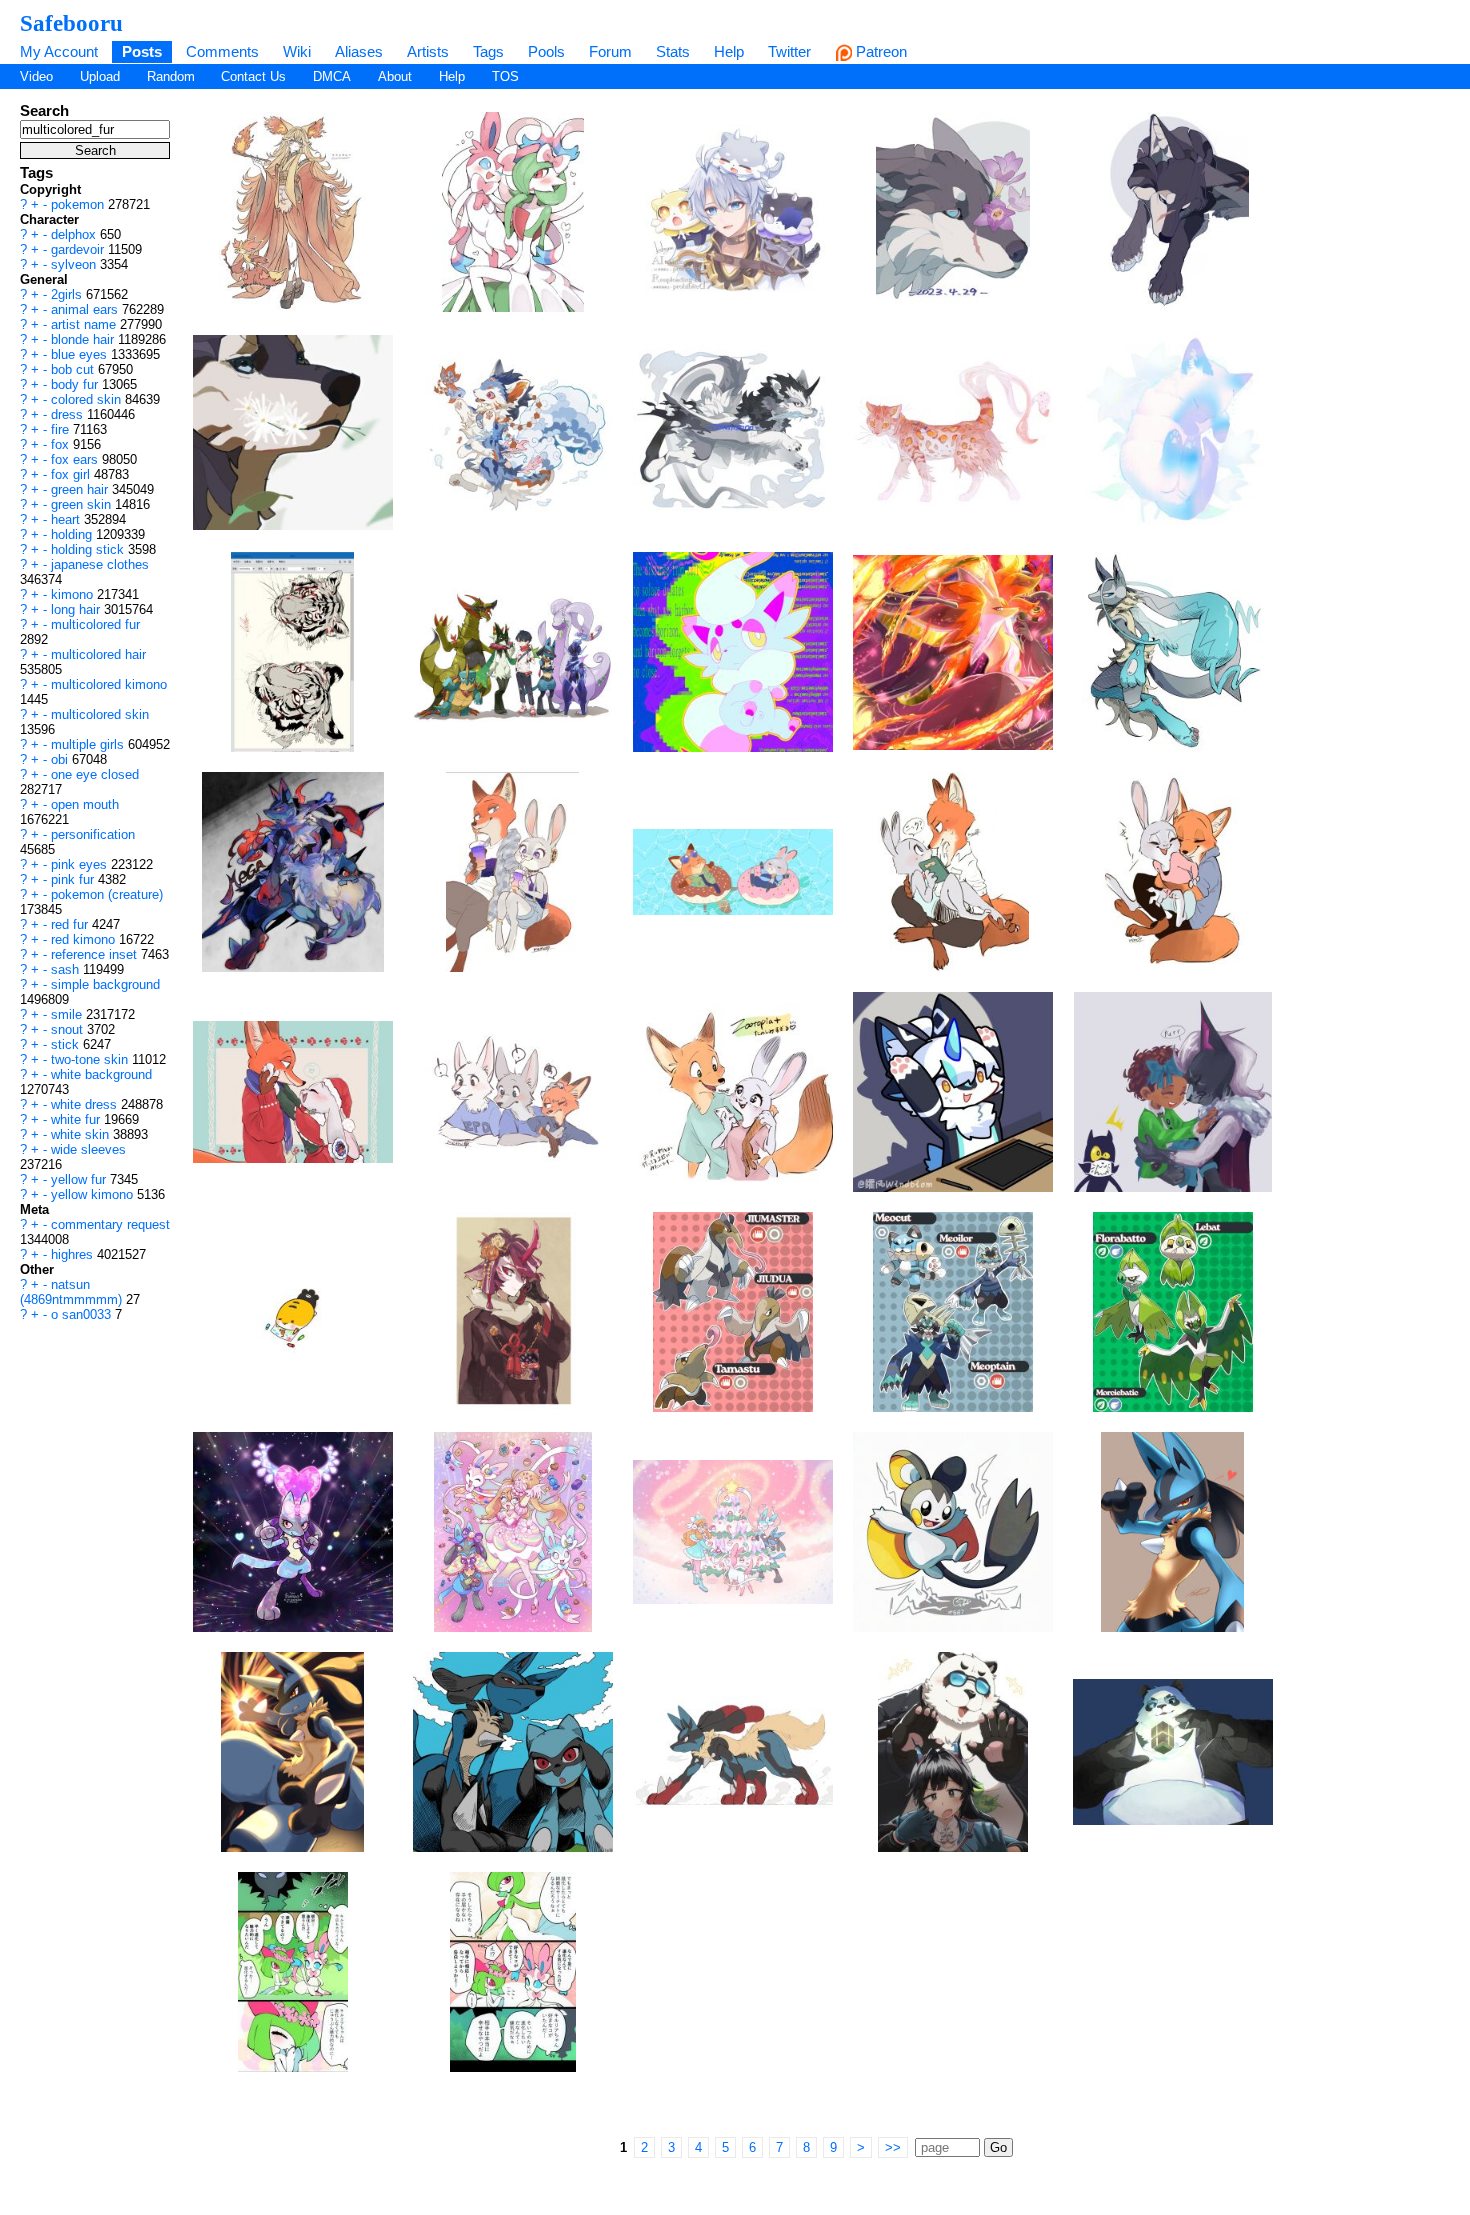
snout (69, 1029)
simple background (105, 984)
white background (101, 1074)
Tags (488, 51)
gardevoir (79, 249)
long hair (77, 609)
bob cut (74, 369)
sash (67, 969)
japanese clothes (100, 564)
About (395, 76)
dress (69, 414)
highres (74, 1254)
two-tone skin (91, 1059)
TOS (505, 76)
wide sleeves (88, 1149)
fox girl (72, 474)
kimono (74, 594)
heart (67, 519)
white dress (86, 1104)
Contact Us (253, 76)
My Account (59, 51)
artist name (85, 324)
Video (36, 76)
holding (73, 534)
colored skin (88, 399)
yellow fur (80, 1179)
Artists (428, 51)
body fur (76, 384)
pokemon (79, 204)
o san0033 (83, 1314)
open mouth (85, 804)
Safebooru (71, 23)
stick (67, 1044)
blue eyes (81, 354)
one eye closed (95, 774)
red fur (71, 924)
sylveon (75, 264)
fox (62, 444)
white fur (77, 1119)
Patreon (879, 51)
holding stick (89, 549)
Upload (100, 76)
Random (171, 76)
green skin (83, 504)
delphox (75, 234)
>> (893, 2147)
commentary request (110, 1224)
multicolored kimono (109, 684)
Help (729, 51)
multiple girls (89, 744)
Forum (610, 51)
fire (62, 429)
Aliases (359, 51)
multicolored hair (98, 654)
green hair (81, 489)
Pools (546, 51)
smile (68, 1014)
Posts (142, 51)
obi (61, 759)
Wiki (297, 51)
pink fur (74, 879)
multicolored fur (95, 624)
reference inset (96, 954)
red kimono (85, 939)
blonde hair (84, 339)
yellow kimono (94, 1194)
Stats (673, 51)
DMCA (332, 76)
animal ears (86, 309)
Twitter (789, 51)
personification (93, 834)
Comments (222, 51)
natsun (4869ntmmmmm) (73, 1292)
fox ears (76, 459)
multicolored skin (100, 714)
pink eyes (81, 864)
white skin (82, 1134)
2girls (68, 294)
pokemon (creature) (107, 894)
